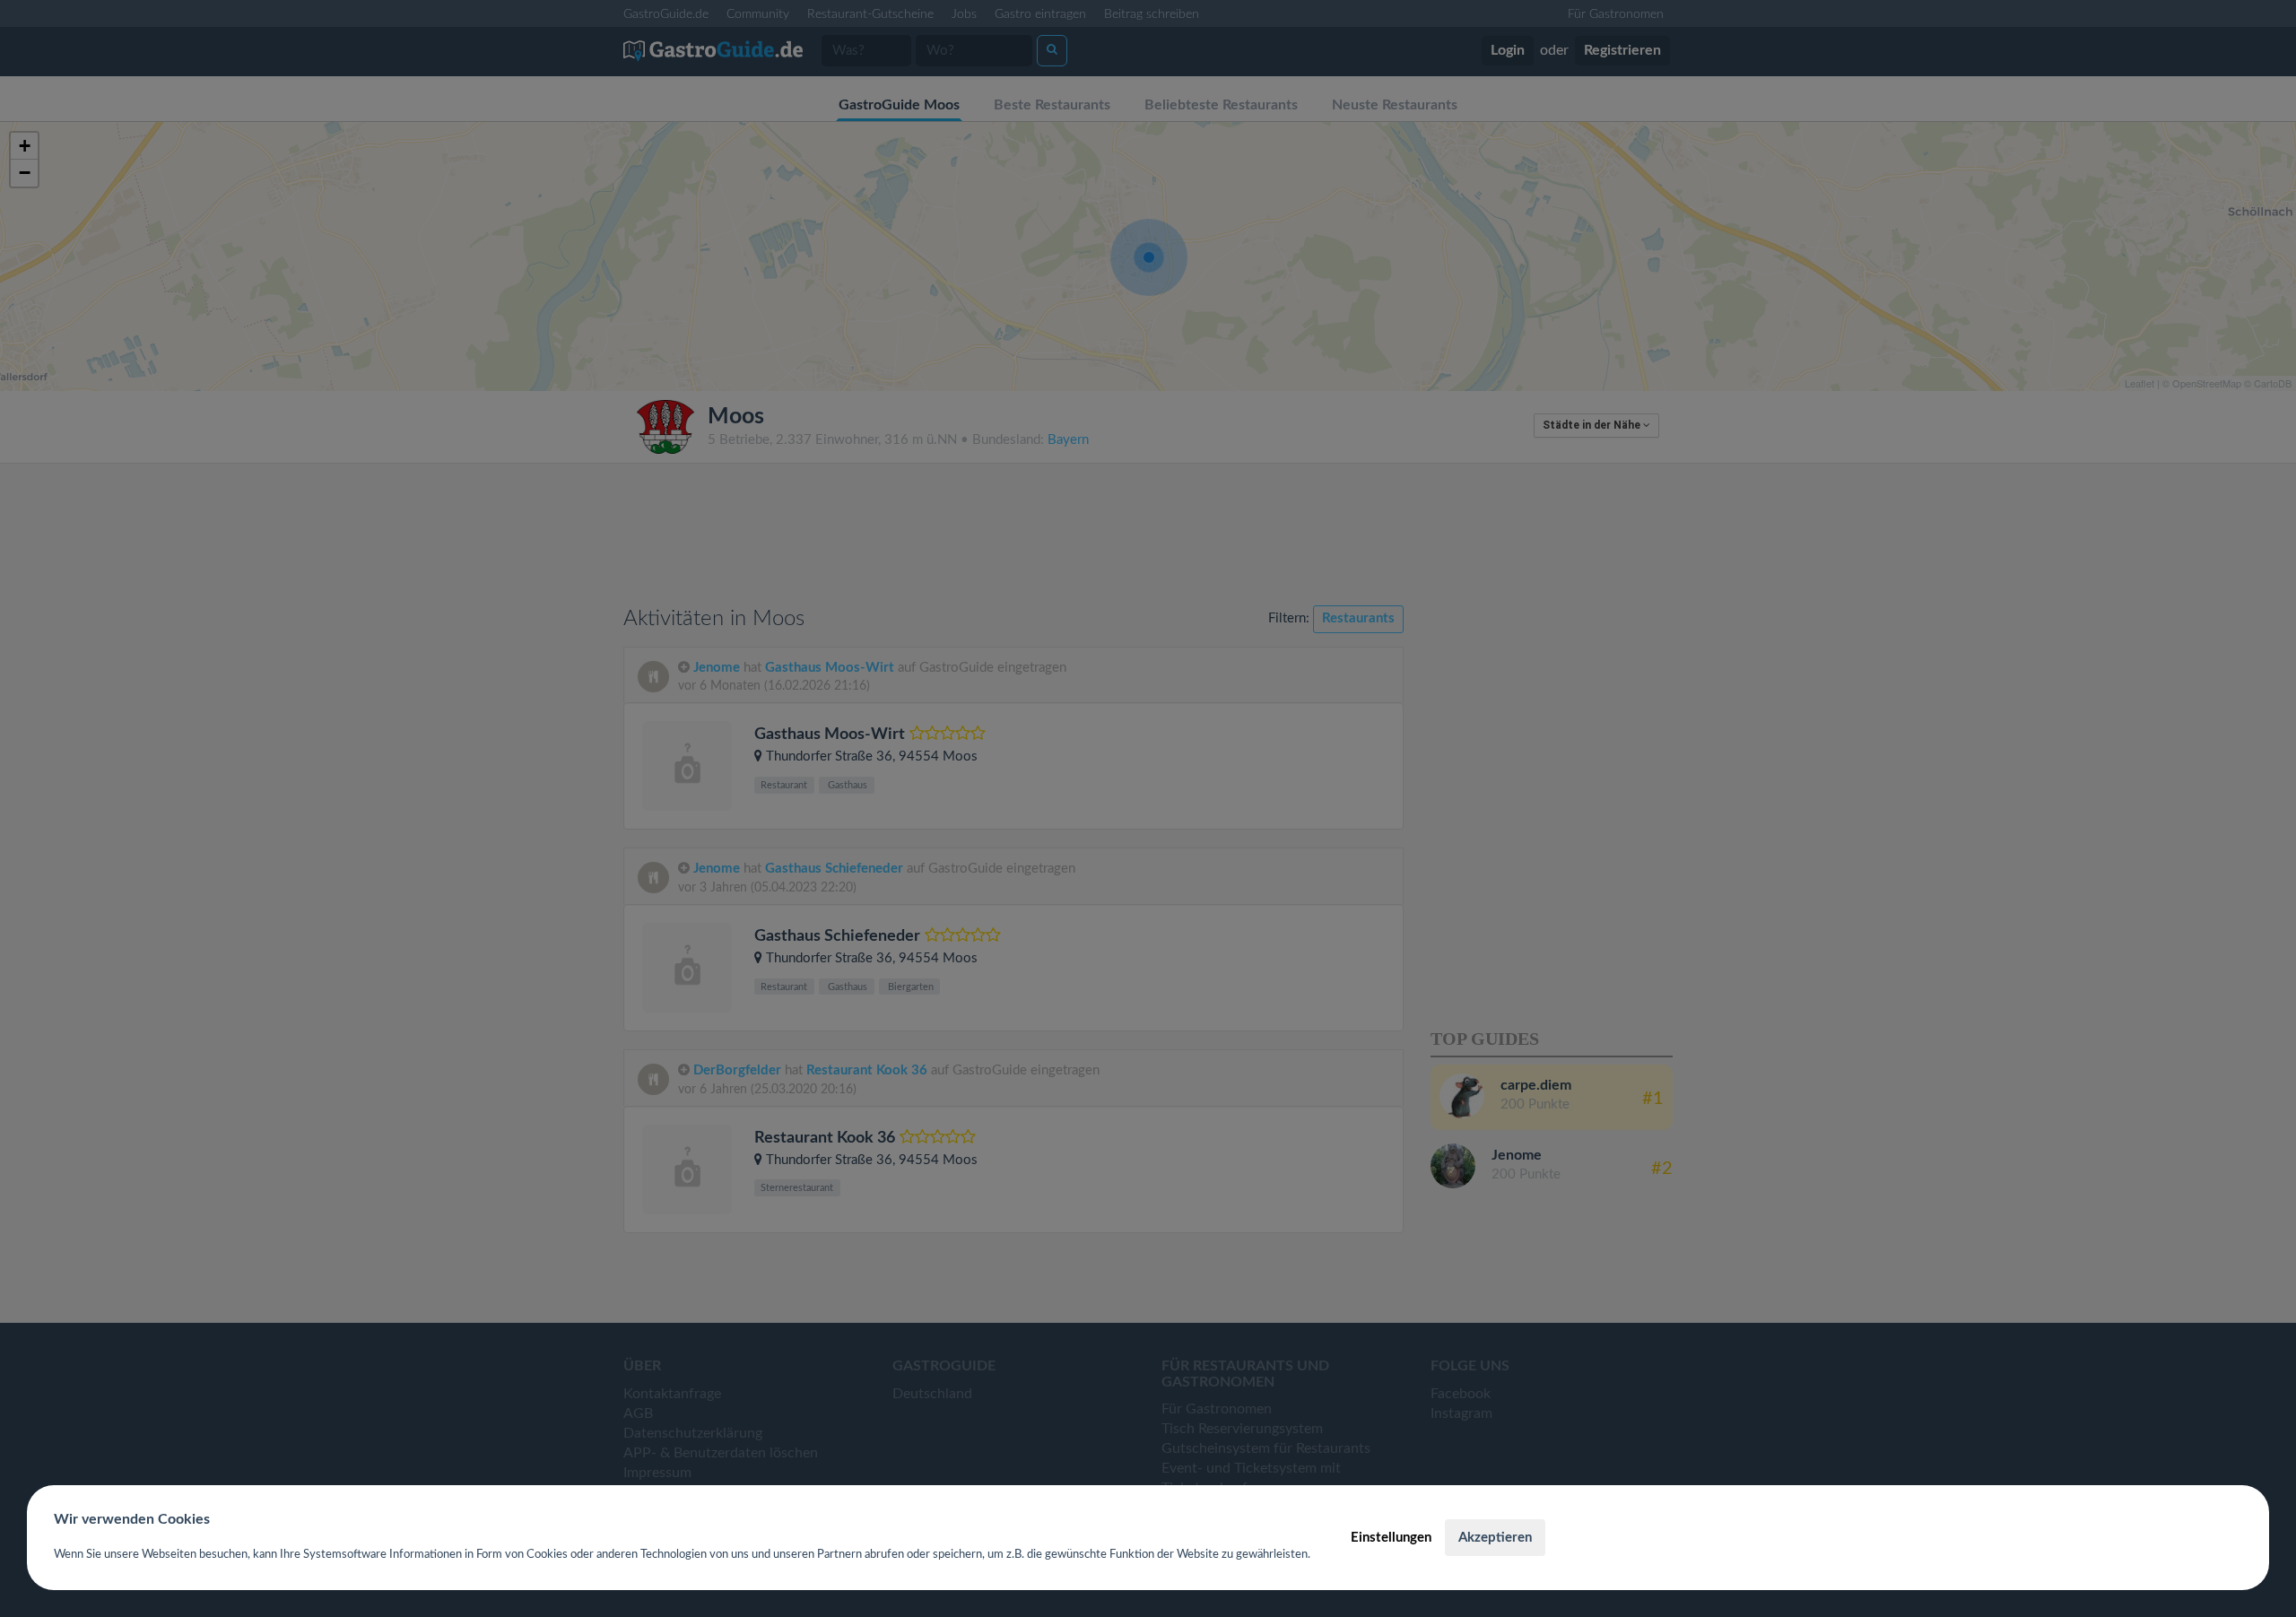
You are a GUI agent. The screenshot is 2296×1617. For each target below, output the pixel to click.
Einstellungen (1391, 1538)
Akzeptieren (1495, 1538)
